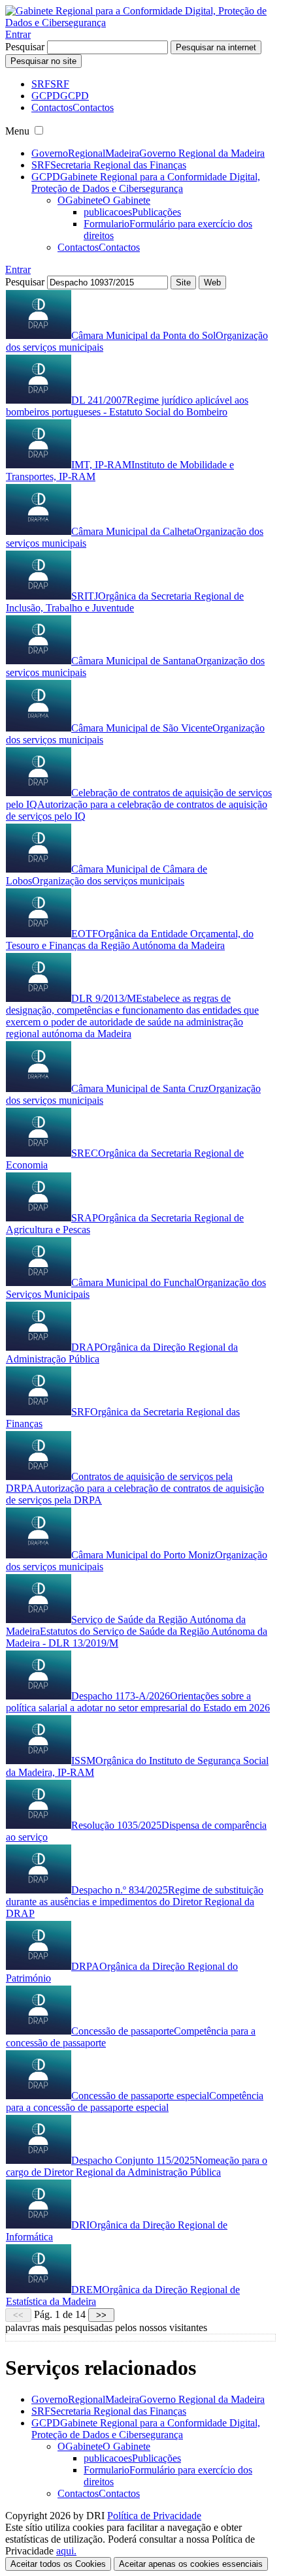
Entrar (18, 34)
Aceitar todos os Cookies (58, 2564)
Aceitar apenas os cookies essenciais (191, 2564)
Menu (17, 131)
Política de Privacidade (154, 2516)
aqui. (66, 2551)
